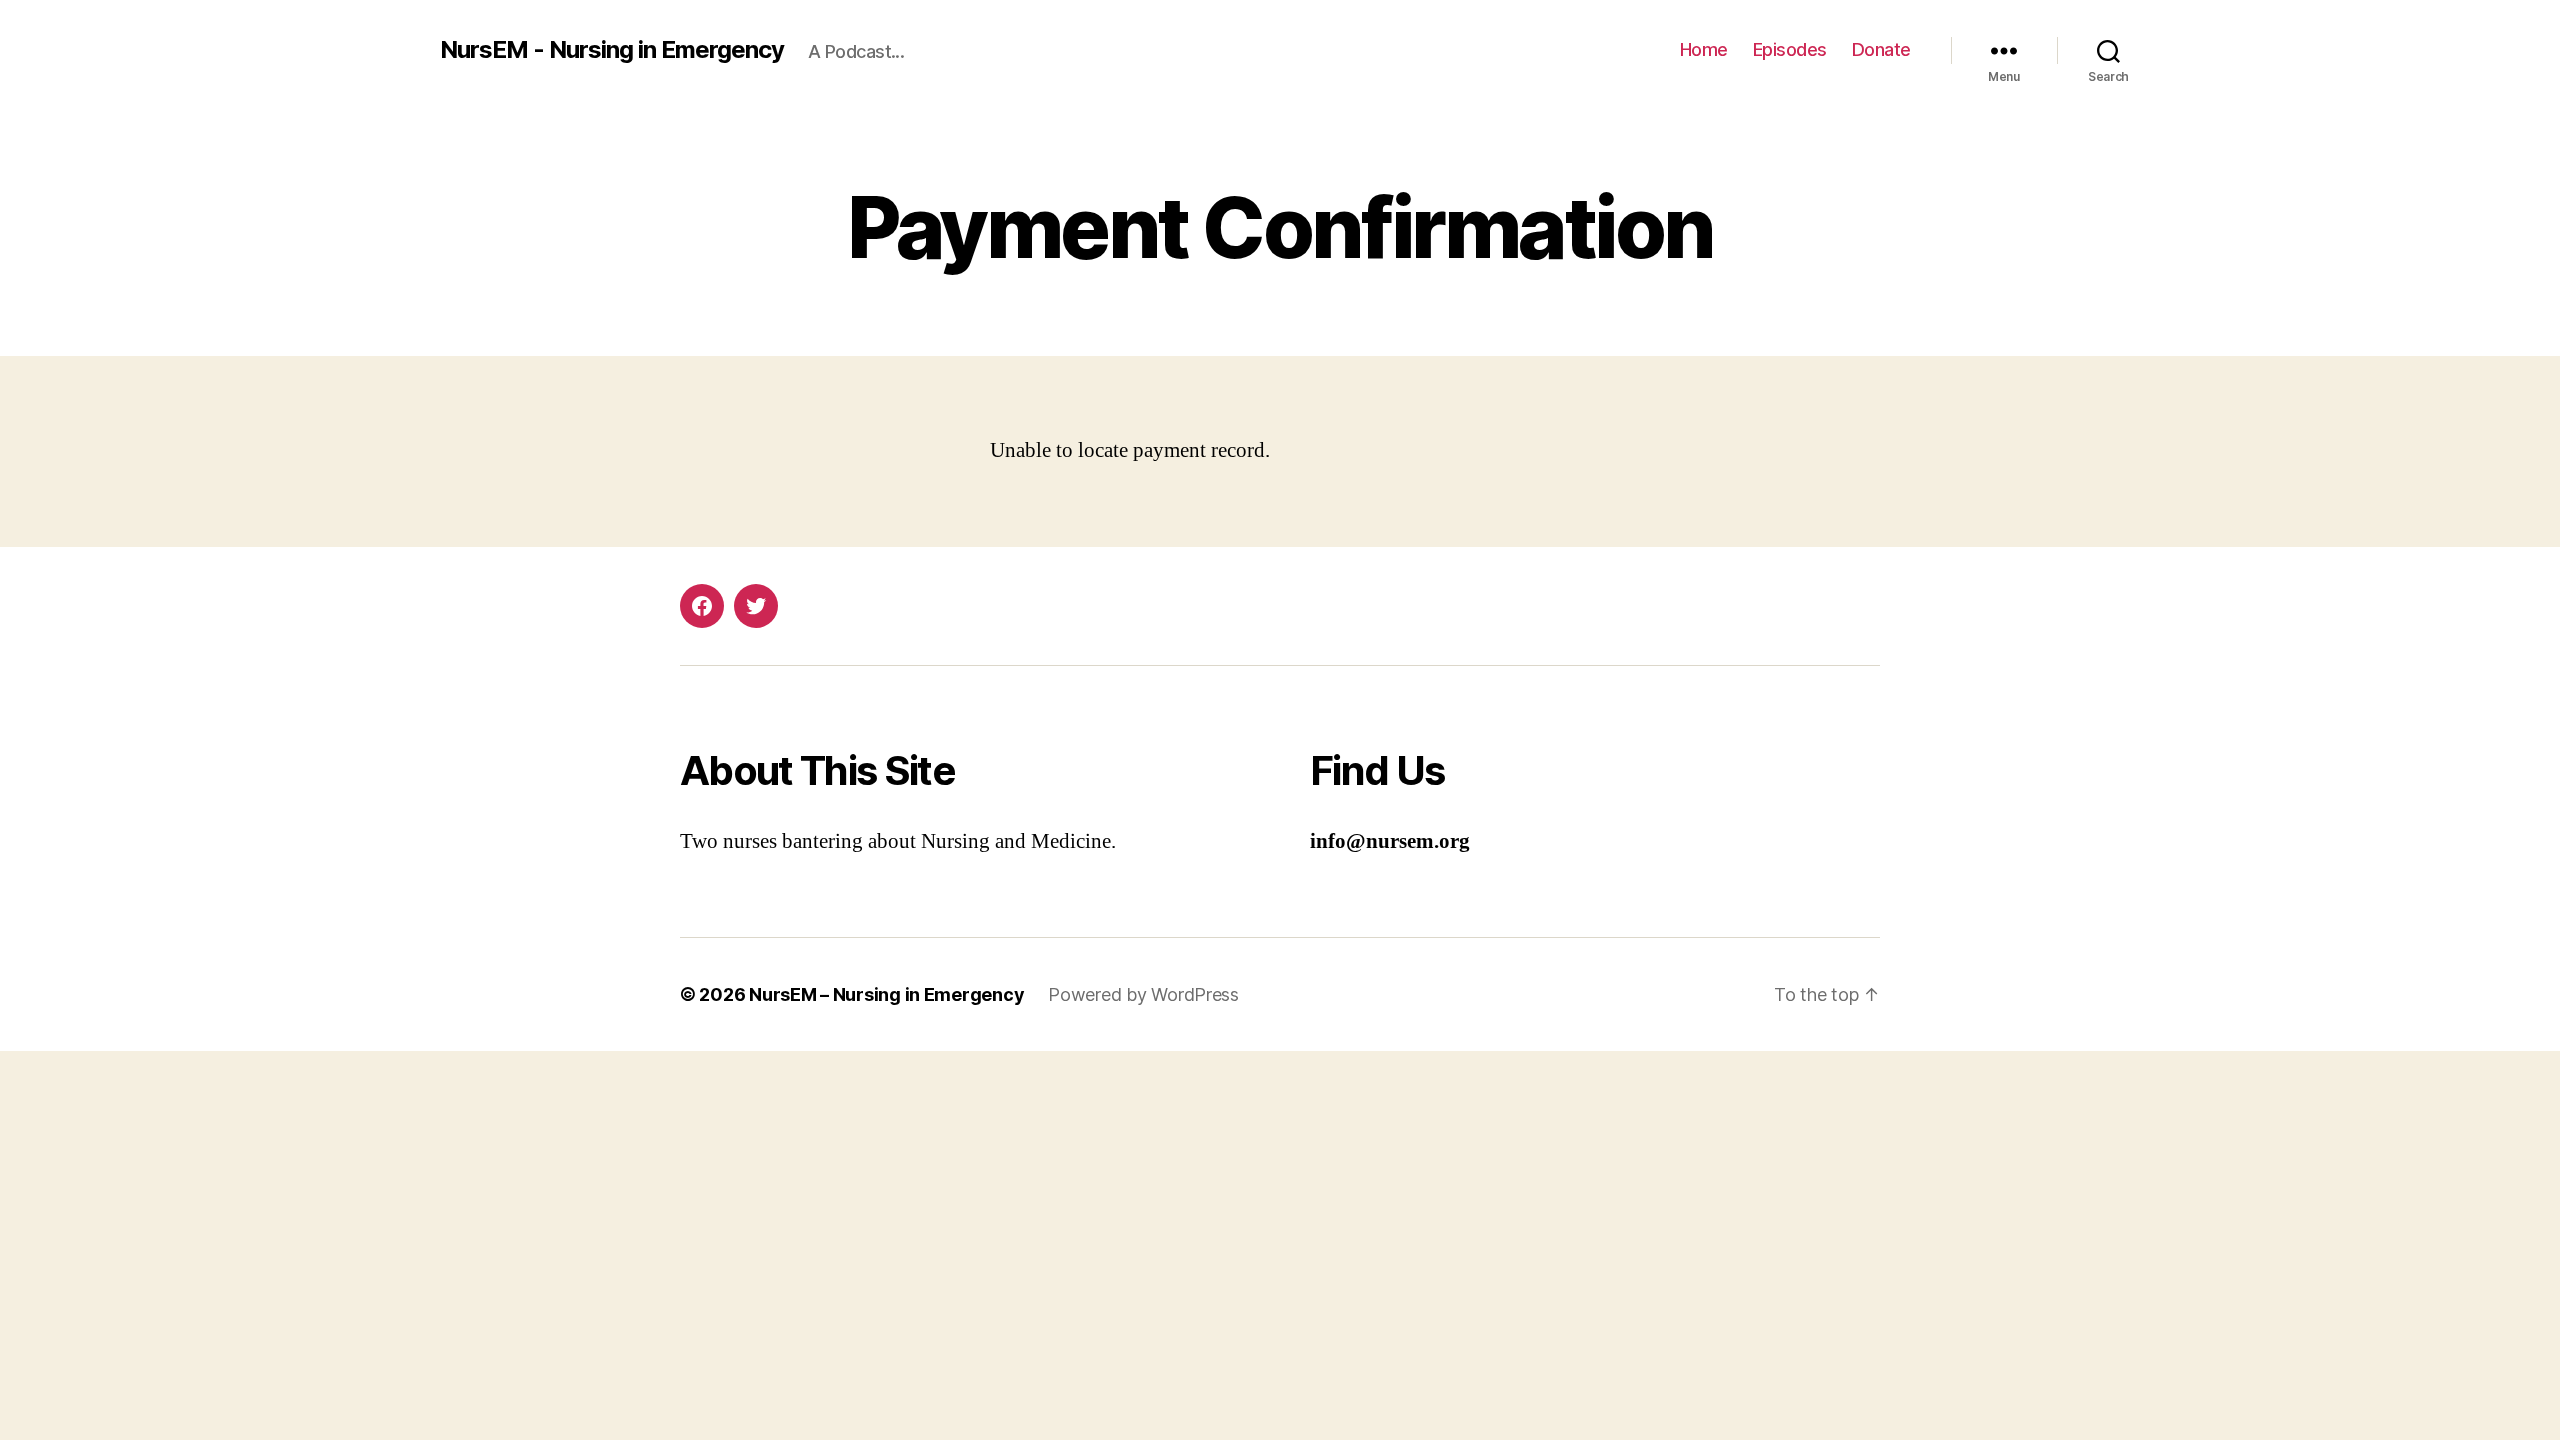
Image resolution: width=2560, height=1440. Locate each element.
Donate (1881, 49)
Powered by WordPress (1143, 994)
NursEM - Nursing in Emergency (612, 50)
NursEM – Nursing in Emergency (886, 994)
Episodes (1790, 49)
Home (1704, 49)
